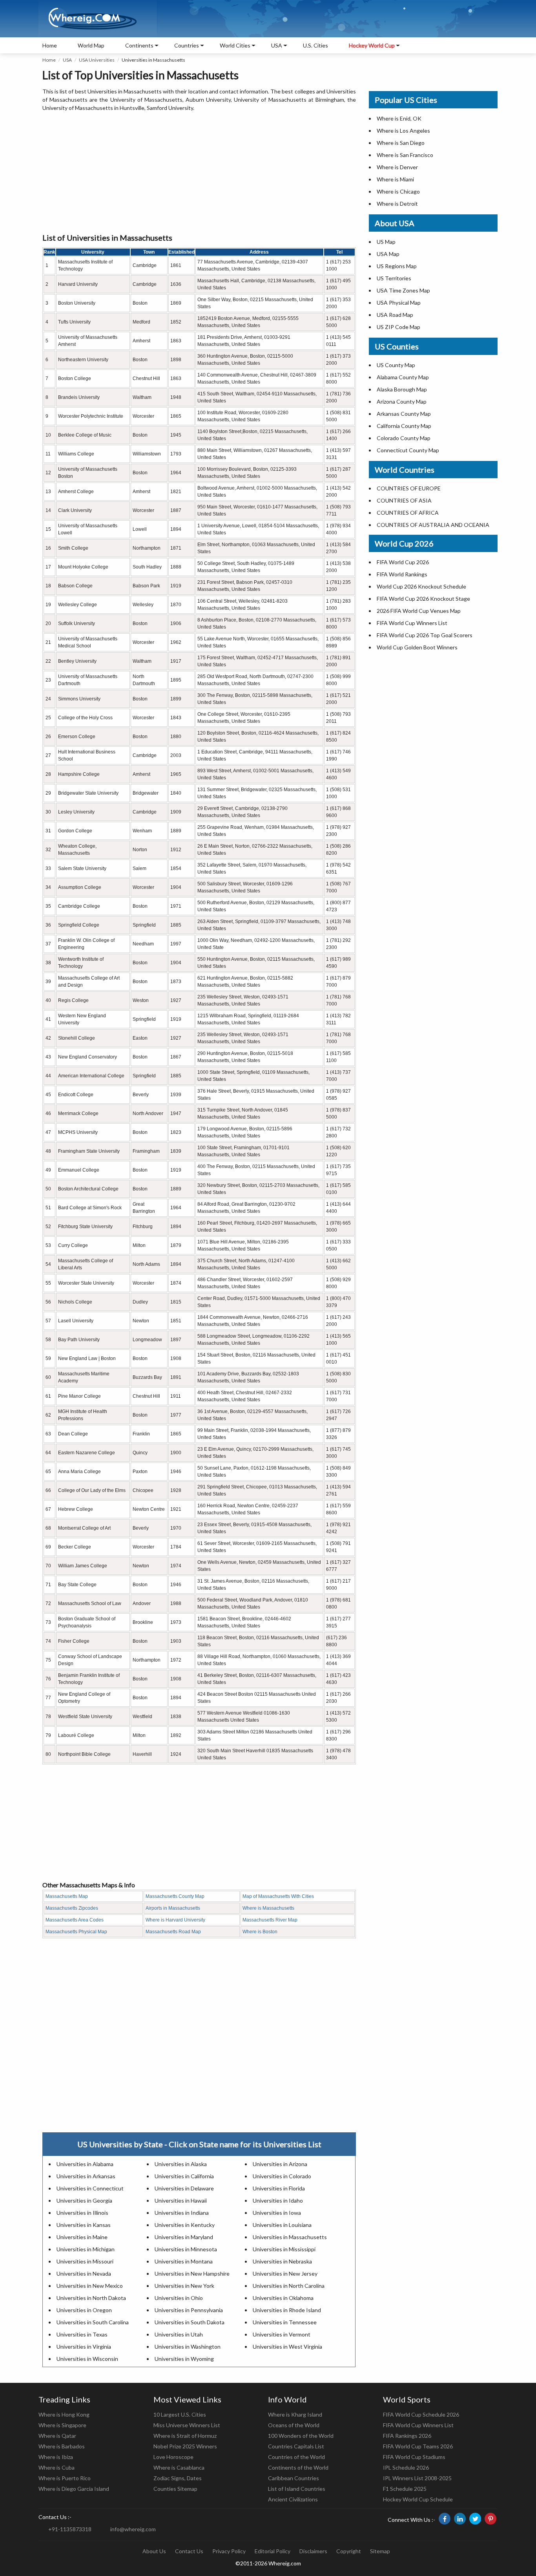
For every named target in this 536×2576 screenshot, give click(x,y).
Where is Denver (397, 167)
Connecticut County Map (408, 450)
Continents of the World (298, 2467)
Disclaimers (313, 2551)
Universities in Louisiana (282, 2225)
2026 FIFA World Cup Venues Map (419, 611)
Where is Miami (395, 179)
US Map (386, 242)
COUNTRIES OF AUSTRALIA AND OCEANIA (433, 525)
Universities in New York (184, 2286)
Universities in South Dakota (190, 2322)
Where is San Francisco (405, 155)
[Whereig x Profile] (475, 2519)
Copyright (349, 2551)
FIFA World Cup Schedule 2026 (421, 2414)
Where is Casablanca (179, 2467)
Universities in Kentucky (185, 2225)
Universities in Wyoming (184, 2359)
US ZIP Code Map (398, 327)
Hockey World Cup (372, 45)
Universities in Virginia (84, 2347)
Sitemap (380, 2551)
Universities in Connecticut (90, 2188)
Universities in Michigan (86, 2249)
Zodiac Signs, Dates (178, 2478)
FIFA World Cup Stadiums (414, 2457)
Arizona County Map (402, 401)
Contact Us (189, 2551)
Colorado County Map (404, 438)
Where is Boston (260, 1932)
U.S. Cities (315, 45)
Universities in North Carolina (289, 2286)
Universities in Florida (279, 2188)
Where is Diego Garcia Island (74, 2489)
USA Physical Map (399, 303)
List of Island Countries (297, 2489)
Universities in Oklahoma (283, 2298)
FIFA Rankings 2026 (407, 2436)
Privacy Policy (229, 2551)
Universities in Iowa (277, 2213)
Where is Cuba (57, 2467)
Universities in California (184, 2176)
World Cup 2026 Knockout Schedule (421, 586)
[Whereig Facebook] (445, 2519)
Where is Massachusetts (268, 1908)
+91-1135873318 (70, 2529)
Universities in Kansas (84, 2225)
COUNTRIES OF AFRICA (408, 513)
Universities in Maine (82, 2237)
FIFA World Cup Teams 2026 (418, 2446)
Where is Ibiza (56, 2457)
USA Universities (97, 60)
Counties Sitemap (175, 2489)
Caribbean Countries (294, 2478)
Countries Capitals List (296, 2446)
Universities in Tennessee (285, 2322)
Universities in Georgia (84, 2200)
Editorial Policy (273, 2551)
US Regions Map (397, 266)
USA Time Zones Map (403, 290)
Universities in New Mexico (90, 2286)
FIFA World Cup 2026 (403, 562)
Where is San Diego (401, 143)
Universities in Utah (179, 2334)
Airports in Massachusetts (173, 1908)
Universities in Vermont (282, 2334)
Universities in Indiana (182, 2213)
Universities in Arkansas (86, 2176)
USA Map (388, 254)
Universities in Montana (184, 2261)
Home (50, 45)
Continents (139, 45)
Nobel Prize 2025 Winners (185, 2446)
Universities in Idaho (278, 2200)
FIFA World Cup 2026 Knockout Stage (423, 599)
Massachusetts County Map (175, 1896)
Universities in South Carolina (93, 2322)
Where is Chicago (398, 191)
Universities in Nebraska (282, 2261)
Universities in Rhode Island (287, 2310)
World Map (91, 45)
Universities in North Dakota (91, 2298)
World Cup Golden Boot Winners (417, 647)
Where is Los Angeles (403, 131)
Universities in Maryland (184, 2237)
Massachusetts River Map (270, 1920)
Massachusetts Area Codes (75, 1920)
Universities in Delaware (184, 2188)
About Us (154, 2551)
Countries (187, 45)
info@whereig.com (133, 2529)
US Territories (394, 278)
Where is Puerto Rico (65, 2478)
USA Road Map (395, 315)
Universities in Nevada (84, 2273)
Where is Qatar (57, 2436)
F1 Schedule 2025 (405, 2489)
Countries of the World (296, 2457)
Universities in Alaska (181, 2164)
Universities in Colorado (282, 2176)
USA (67, 60)
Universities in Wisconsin (87, 2359)
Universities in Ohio (179, 2298)
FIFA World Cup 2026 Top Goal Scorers (425, 635)
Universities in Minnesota (186, 2249)
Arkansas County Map (404, 414)
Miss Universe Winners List (187, 2425)
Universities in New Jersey (285, 2273)
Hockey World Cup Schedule (418, 2499)
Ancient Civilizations (293, 2499)
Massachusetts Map (67, 1896)
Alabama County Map (403, 377)
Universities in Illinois (82, 2213)
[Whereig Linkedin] (460, 2519)
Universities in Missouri (85, 2261)
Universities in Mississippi (284, 2249)
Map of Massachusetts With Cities (278, 1896)
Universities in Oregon (84, 2310)
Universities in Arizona (280, 2164)
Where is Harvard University (175, 1920)
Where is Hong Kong (64, 2414)
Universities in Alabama (85, 2164)
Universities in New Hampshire (192, 2273)
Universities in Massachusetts (290, 2237)
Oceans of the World (294, 2425)
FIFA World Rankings (402, 574)
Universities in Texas (82, 2334)
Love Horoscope (173, 2457)
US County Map (396, 365)
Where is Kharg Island (295, 2414)
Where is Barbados (62, 2446)
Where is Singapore (62, 2425)
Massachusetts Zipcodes (72, 1908)
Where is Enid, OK (399, 118)
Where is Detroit (397, 204)
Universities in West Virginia (287, 2347)
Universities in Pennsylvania (189, 2310)
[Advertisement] (199, 173)
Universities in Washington (188, 2347)
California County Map (404, 426)
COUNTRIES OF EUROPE (409, 488)
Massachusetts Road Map (173, 1932)
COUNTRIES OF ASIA (404, 500)
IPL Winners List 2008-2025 (417, 2478)
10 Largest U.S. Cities (180, 2414)
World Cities (235, 45)
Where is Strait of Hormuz (185, 2436)
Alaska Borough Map (402, 389)
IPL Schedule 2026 (406, 2467)
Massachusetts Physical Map (76, 1932)
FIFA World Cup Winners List (412, 623)
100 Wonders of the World (301, 2436)
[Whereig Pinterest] (490, 2519)
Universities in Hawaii (181, 2200)
